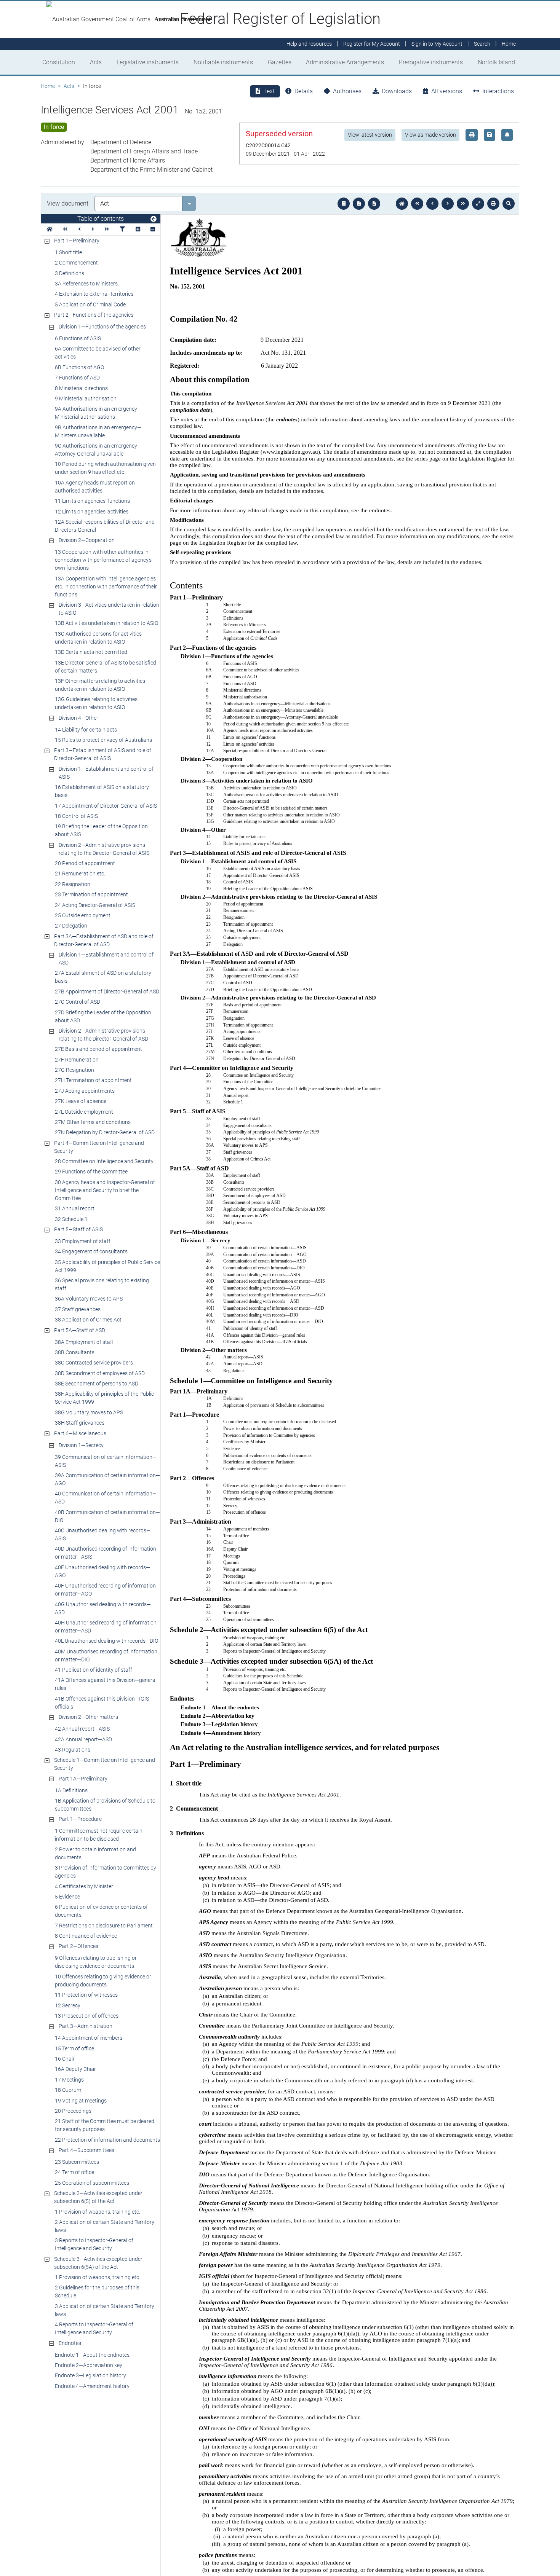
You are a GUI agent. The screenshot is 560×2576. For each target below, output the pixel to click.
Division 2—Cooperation (87, 540)
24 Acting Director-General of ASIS (95, 905)
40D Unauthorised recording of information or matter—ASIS (106, 1553)
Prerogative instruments (431, 62)
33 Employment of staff (83, 1241)
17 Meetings (69, 2080)
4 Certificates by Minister (84, 1886)
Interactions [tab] (498, 91)
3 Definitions (70, 273)
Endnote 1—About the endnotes (92, 2355)
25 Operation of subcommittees (92, 2183)
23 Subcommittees (77, 2162)
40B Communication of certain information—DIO (107, 1516)
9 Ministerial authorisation (86, 399)
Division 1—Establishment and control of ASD (106, 959)
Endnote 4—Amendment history (92, 2386)
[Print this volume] (493, 204)
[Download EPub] (344, 204)
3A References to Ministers (86, 284)
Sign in (437, 44)
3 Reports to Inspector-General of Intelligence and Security (94, 2244)
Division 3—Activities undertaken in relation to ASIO (109, 609)
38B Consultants (75, 1352)
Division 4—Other (78, 718)
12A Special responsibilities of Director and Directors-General (105, 526)
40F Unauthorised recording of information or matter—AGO (105, 1590)
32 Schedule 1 (71, 1219)
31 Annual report (75, 1208)
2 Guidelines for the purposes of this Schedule (97, 2291)
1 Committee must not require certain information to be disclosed (99, 1835)
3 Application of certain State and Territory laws (105, 2310)
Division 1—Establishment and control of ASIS (106, 773)
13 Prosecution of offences (87, 2016)
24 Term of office (74, 2172)
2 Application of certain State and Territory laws (105, 2226)
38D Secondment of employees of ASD (100, 1373)
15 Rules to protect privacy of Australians (103, 740)
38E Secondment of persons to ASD (97, 1384)
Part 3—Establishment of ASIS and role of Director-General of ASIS (103, 754)
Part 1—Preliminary (77, 241)
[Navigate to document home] (402, 204)
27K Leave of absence (81, 1101)
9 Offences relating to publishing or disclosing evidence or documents (96, 1962)
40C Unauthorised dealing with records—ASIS (103, 1534)
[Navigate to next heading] (93, 229)
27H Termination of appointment (93, 1080)
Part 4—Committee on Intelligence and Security (99, 1147)
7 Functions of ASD (77, 378)
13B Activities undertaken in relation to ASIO (106, 623)
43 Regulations (73, 1750)
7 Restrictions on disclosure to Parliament (104, 1926)
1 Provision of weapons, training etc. (98, 2212)
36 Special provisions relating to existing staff (102, 1284)
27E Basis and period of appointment (98, 1049)
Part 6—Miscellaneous (80, 1433)
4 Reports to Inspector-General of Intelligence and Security (94, 2328)
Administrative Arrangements (345, 62)
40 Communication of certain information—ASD (106, 1498)
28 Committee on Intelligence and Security (104, 1161)
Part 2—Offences (78, 1946)
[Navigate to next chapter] (463, 204)
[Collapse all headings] (153, 229)
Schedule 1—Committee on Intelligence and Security (105, 1764)
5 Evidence (67, 1897)
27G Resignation (74, 1070)
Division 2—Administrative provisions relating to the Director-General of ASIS (104, 849)
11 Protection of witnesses (86, 1995)
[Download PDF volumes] (359, 204)
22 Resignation (73, 884)
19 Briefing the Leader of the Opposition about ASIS (101, 830)
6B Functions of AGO (79, 367)
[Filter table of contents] (122, 229)
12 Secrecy (68, 2005)
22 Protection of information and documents (107, 2140)
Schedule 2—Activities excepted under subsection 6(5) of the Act (98, 2197)
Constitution (59, 62)
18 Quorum (68, 2090)
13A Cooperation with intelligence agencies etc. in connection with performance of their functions (106, 587)
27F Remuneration (77, 1060)
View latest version (370, 135)
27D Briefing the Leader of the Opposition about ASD (103, 1016)
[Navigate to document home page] (50, 229)
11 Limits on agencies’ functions (92, 501)
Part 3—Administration (86, 2026)
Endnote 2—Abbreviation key (89, 2365)
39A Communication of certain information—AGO (107, 1479)
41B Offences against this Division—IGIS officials (102, 1703)
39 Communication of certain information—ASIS (106, 1461)
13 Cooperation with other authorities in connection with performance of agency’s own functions (103, 560)
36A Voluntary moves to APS (89, 1299)
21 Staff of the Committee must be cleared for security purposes (105, 2125)
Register (372, 44)
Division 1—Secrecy (81, 1445)
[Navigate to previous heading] (79, 229)
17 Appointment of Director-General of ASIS (106, 806)
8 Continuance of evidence (86, 1936)
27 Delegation (71, 926)
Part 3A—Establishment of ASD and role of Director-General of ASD (104, 940)
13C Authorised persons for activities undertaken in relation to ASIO (98, 638)
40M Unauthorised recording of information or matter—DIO (106, 1655)
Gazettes (280, 62)
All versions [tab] (447, 91)
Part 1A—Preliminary (83, 1779)
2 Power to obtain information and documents (95, 1853)
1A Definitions (71, 1790)
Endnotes (70, 2343)
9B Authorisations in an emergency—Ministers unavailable (98, 431)
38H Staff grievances (80, 1423)
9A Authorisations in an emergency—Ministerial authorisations (98, 413)
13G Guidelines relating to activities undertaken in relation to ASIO (96, 703)
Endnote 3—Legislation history (90, 2375)
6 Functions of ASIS (78, 338)
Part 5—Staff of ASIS (78, 1229)
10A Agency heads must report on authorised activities (95, 487)
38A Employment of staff (84, 1342)
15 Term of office (74, 2048)
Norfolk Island (496, 62)
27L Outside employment (84, 1112)
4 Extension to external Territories (94, 294)
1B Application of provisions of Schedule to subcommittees (105, 1805)
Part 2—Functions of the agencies (94, 315)
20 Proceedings (73, 2111)
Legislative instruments (148, 62)
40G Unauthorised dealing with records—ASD (103, 1608)
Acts (96, 62)
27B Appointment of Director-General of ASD (107, 992)
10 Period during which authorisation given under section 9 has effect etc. (105, 468)
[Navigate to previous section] (432, 204)
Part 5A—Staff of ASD (80, 1330)
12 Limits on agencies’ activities (92, 512)
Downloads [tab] (397, 91)
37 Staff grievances (78, 1309)
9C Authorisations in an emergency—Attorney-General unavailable (98, 450)
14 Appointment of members (89, 2038)
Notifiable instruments (223, 62)
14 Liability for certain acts (86, 730)
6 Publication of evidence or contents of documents (101, 1911)
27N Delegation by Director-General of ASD (105, 1132)
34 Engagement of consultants (91, 1251)
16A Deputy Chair (75, 2069)
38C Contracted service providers (94, 1363)
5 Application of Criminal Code (90, 304)
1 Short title (68, 252)
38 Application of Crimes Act (88, 1320)
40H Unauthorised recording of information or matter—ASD (106, 1627)
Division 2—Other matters (88, 1717)
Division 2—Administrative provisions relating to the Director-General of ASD (103, 1035)
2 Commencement (76, 263)
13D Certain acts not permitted (91, 652)
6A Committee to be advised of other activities (98, 353)
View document (68, 203)
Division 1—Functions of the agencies (102, 327)
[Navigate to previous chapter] (417, 204)
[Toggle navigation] (154, 219)
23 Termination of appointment (91, 894)
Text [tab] (269, 91)
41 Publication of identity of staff (94, 1670)
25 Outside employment (83, 915)
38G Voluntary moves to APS (89, 1412)
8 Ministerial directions (81, 388)
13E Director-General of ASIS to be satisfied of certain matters (106, 667)
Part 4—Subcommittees (86, 2150)
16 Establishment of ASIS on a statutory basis (102, 791)
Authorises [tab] (347, 91)
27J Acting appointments (85, 1091)
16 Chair (65, 2059)
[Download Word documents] (374, 204)
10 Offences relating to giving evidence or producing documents (103, 1981)
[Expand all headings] (138, 229)
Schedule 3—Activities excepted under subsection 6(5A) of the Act (98, 2263)
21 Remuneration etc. (80, 874)
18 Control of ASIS (76, 816)
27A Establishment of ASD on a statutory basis (103, 977)
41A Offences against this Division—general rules (106, 1684)
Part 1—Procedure (80, 1819)
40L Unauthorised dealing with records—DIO (106, 1641)
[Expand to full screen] (478, 204)
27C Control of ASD (78, 1002)
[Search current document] (509, 204)
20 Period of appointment (85, 863)
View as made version (430, 135)
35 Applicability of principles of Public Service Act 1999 (107, 1266)
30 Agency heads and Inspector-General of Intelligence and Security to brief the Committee (105, 1190)
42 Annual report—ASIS (82, 1729)
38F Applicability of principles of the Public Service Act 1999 (104, 1398)
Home (48, 86)
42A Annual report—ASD (83, 1739)
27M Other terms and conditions (93, 1122)
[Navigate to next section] (448, 204)
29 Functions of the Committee (91, 1172)
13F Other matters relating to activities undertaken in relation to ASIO (100, 685)
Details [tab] (304, 91)
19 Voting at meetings (81, 2101)
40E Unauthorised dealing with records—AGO (102, 1571)
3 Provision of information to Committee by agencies (106, 1872)
